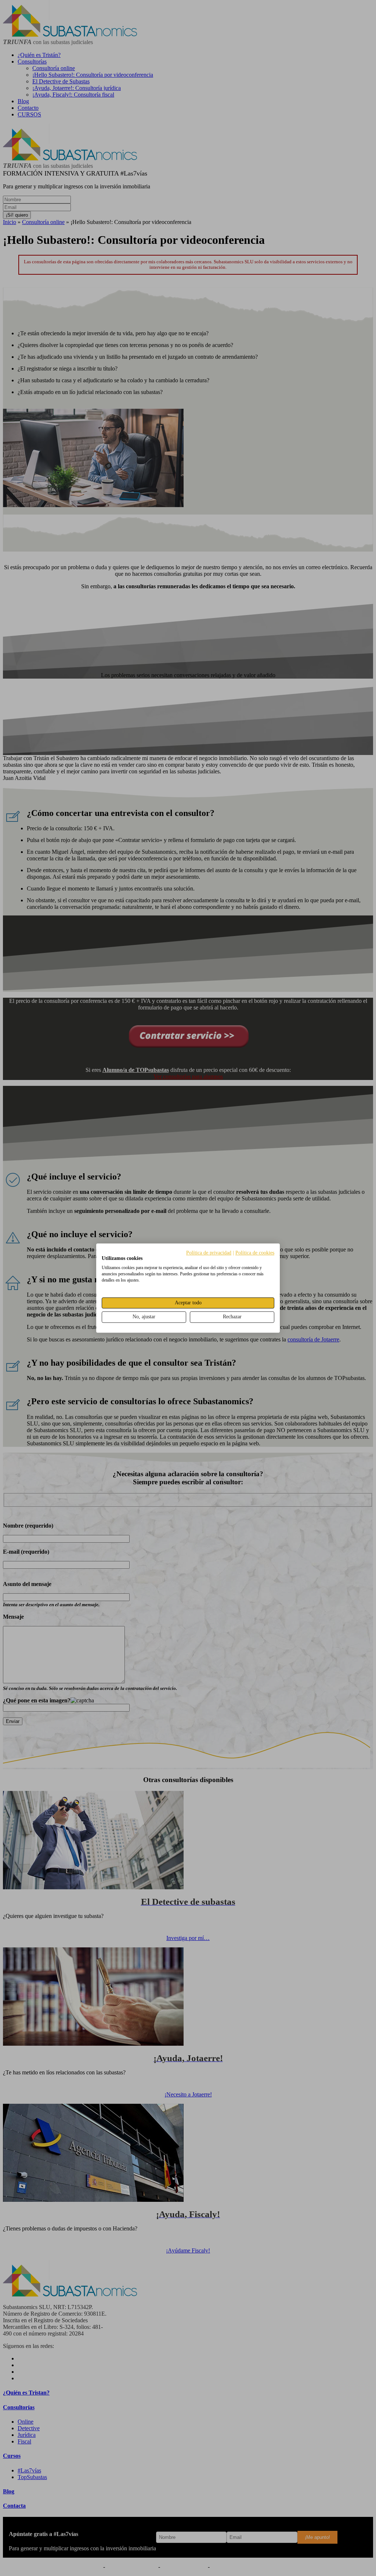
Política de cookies (255, 1253)
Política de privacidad (209, 1253)
